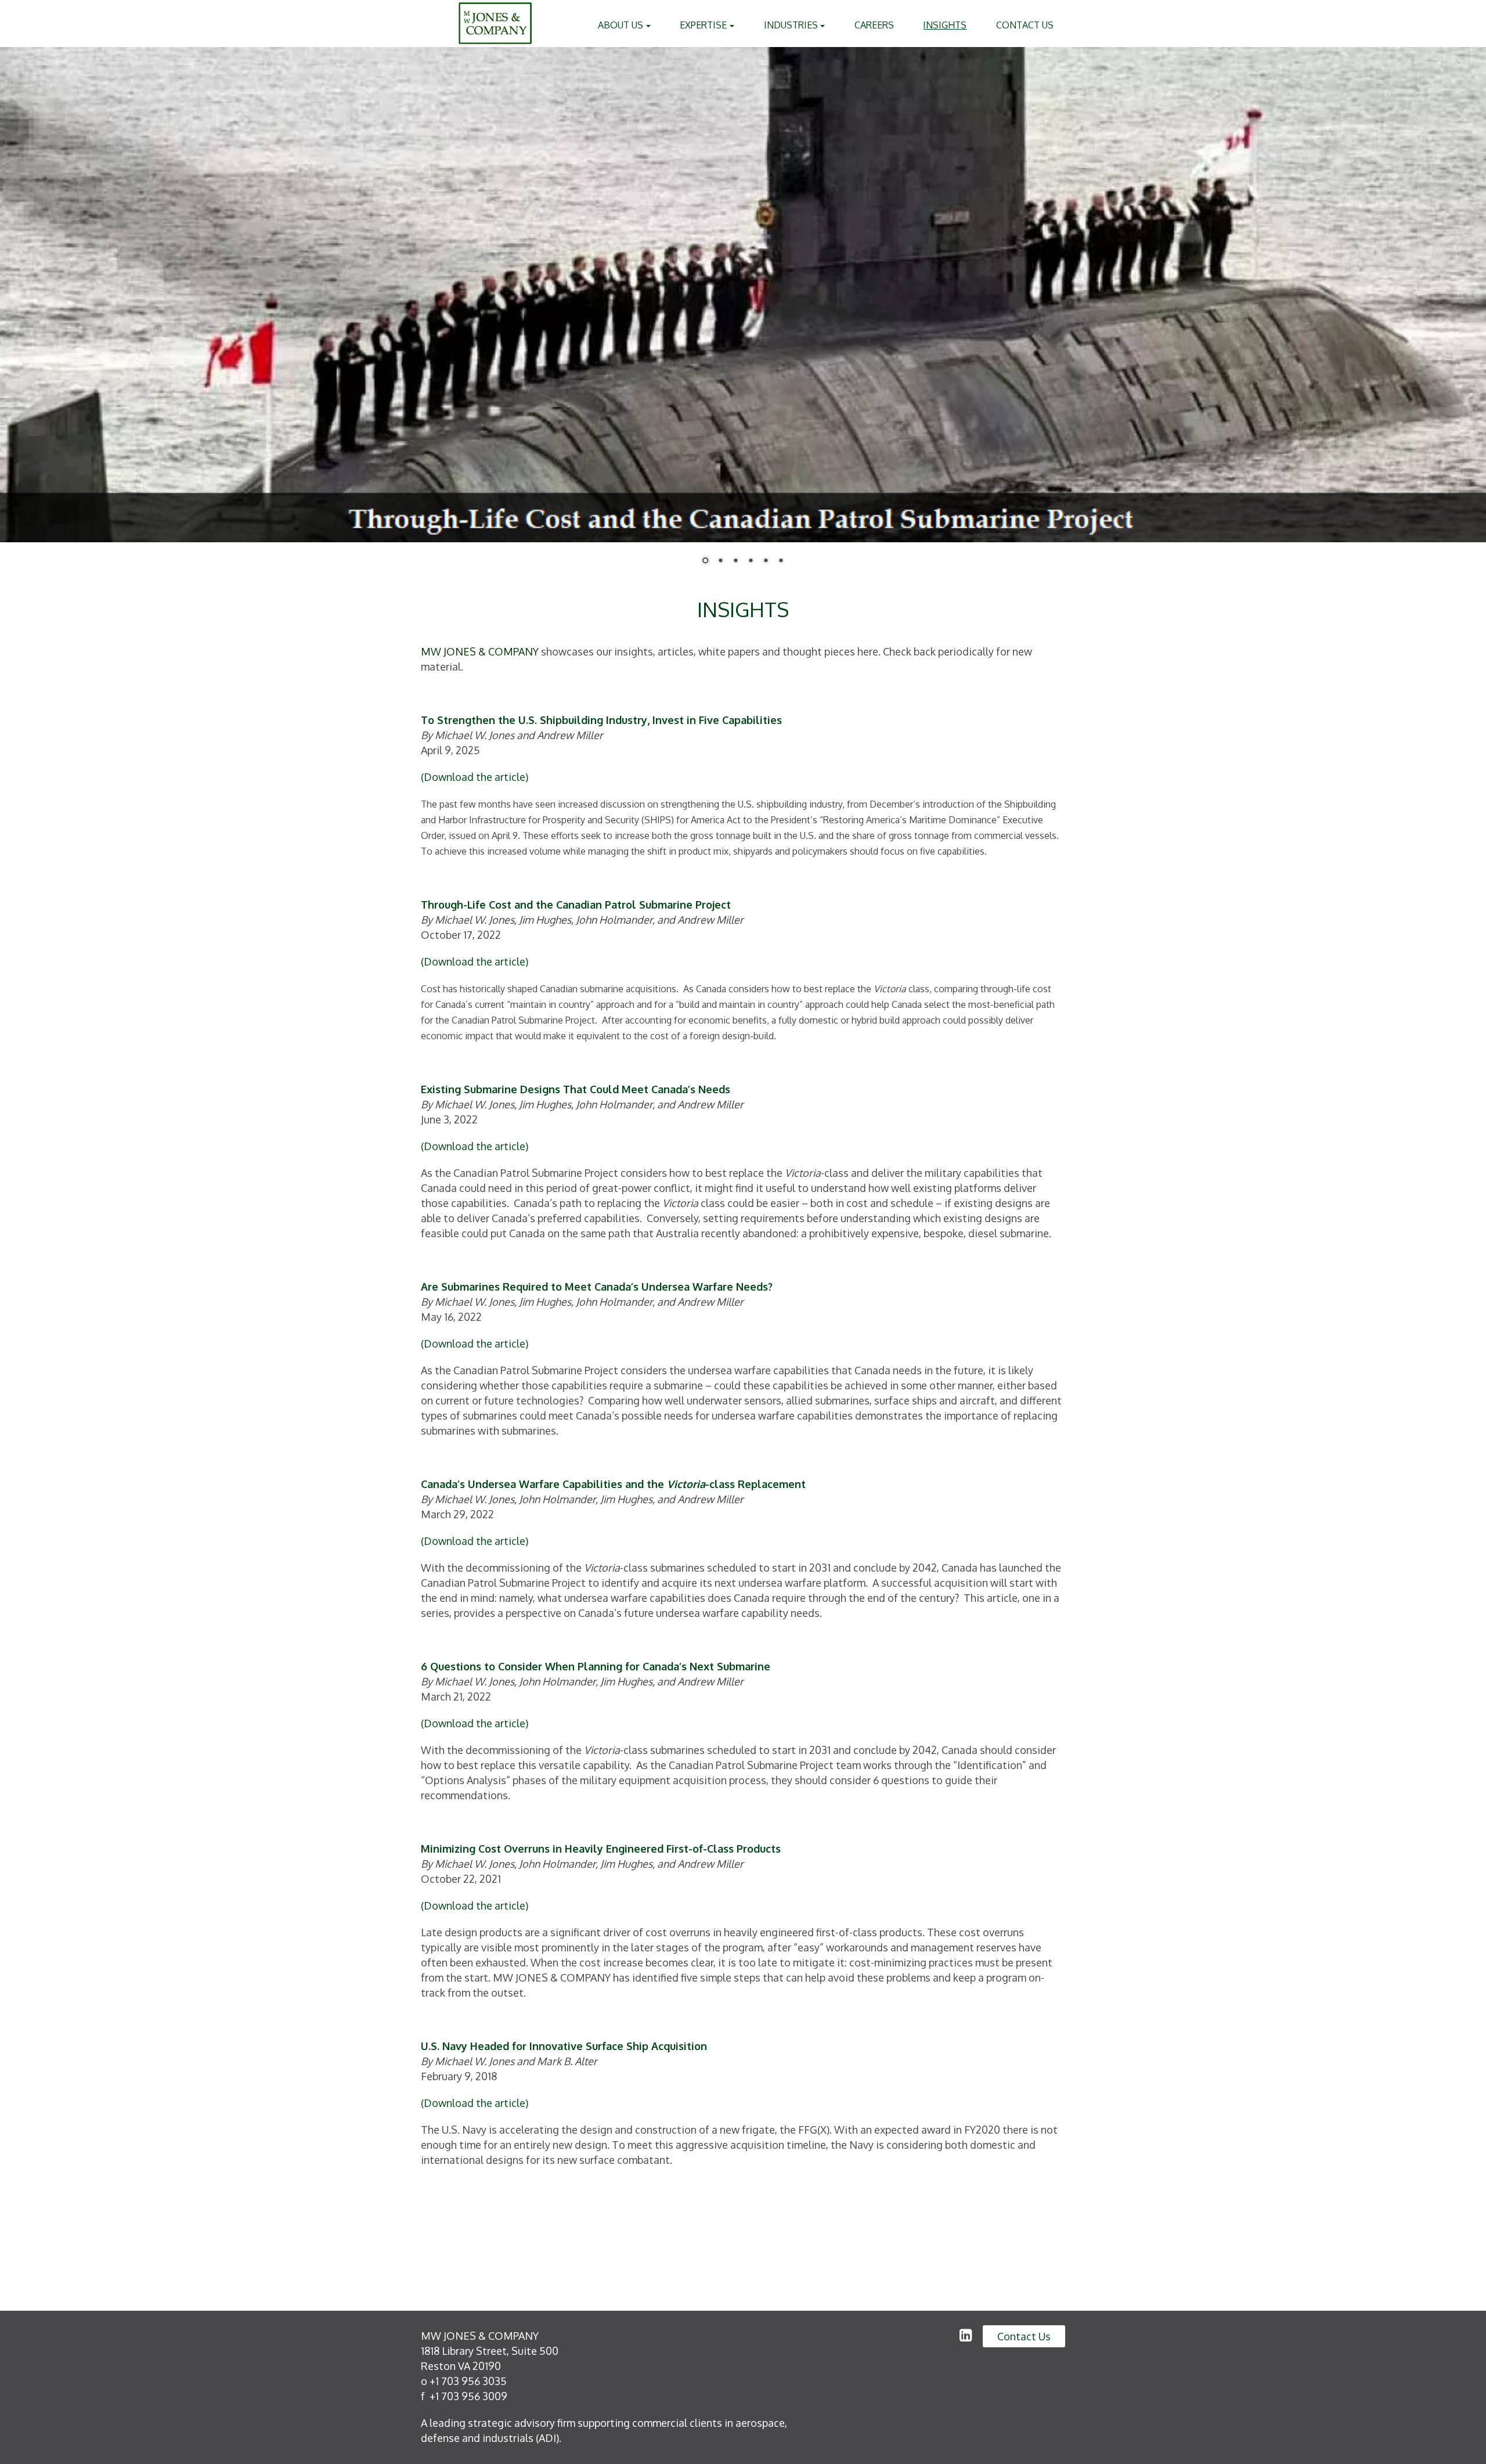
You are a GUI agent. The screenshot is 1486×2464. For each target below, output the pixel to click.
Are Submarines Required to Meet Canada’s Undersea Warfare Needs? (597, 1287)
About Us (622, 25)
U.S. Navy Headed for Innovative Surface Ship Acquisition (564, 2046)
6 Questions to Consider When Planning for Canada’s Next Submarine (596, 1666)
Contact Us (1025, 25)
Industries (792, 25)
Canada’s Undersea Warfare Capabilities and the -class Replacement (613, 1484)
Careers (874, 25)
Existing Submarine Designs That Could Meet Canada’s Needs (576, 1089)
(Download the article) (475, 777)
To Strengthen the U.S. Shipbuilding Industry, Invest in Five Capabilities (601, 720)
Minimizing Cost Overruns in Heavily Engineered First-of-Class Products (601, 1849)
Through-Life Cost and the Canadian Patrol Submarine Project (576, 905)
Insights (945, 25)
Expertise (704, 25)
